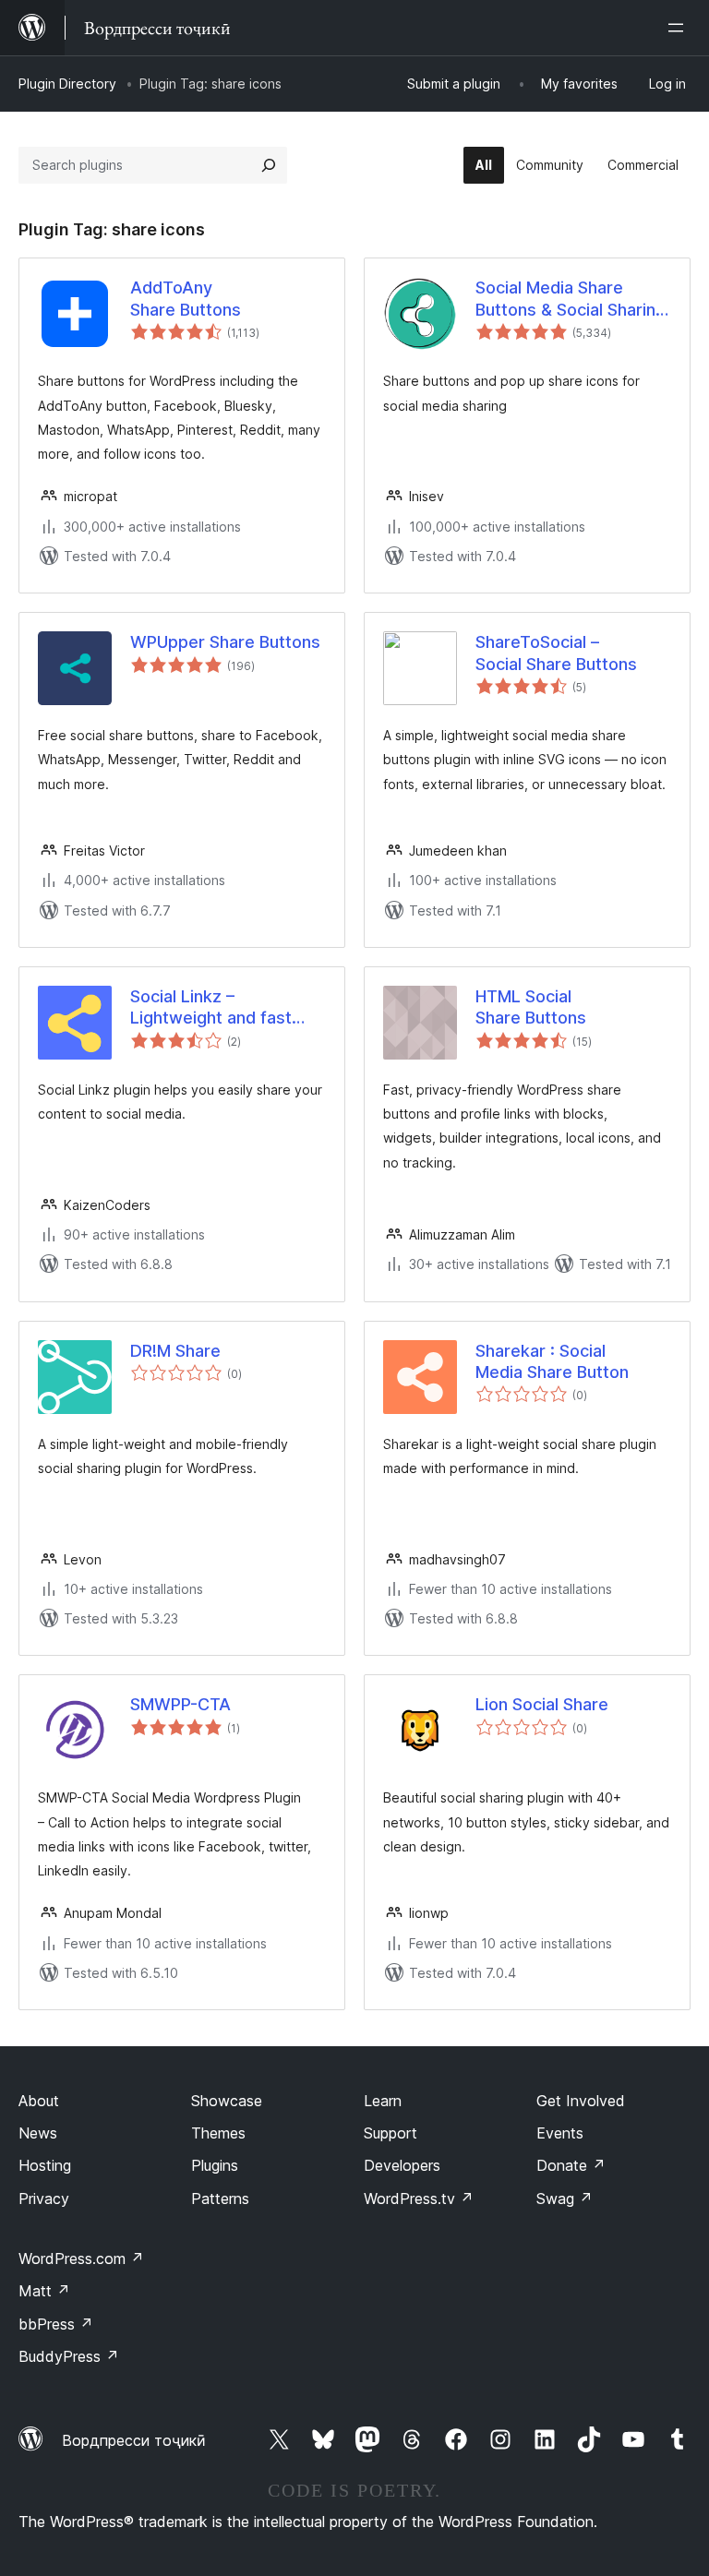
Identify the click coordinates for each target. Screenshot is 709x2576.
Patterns (220, 2199)
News (38, 2133)
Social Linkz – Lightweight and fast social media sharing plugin (211, 1008)
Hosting (45, 2165)
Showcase (227, 2101)
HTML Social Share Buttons (531, 1007)
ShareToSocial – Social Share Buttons (556, 653)
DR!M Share (175, 1351)
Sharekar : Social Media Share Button (552, 1361)
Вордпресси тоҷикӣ (134, 2440)
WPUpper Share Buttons (225, 642)
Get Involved (581, 2101)
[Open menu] (679, 28)
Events (560, 2133)
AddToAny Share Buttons (186, 298)
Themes (218, 2133)
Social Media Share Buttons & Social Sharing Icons (571, 299)
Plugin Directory (67, 84)
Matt (44, 2291)
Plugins (215, 2165)
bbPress (56, 2324)
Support (391, 2133)
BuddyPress (69, 2356)
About (39, 2101)
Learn (383, 2101)
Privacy (44, 2199)
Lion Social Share (542, 1704)
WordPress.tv (419, 2199)
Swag (565, 2199)
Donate (571, 2165)
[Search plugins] (269, 165)
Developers (402, 2165)
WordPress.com (81, 2258)
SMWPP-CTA (180, 1704)
